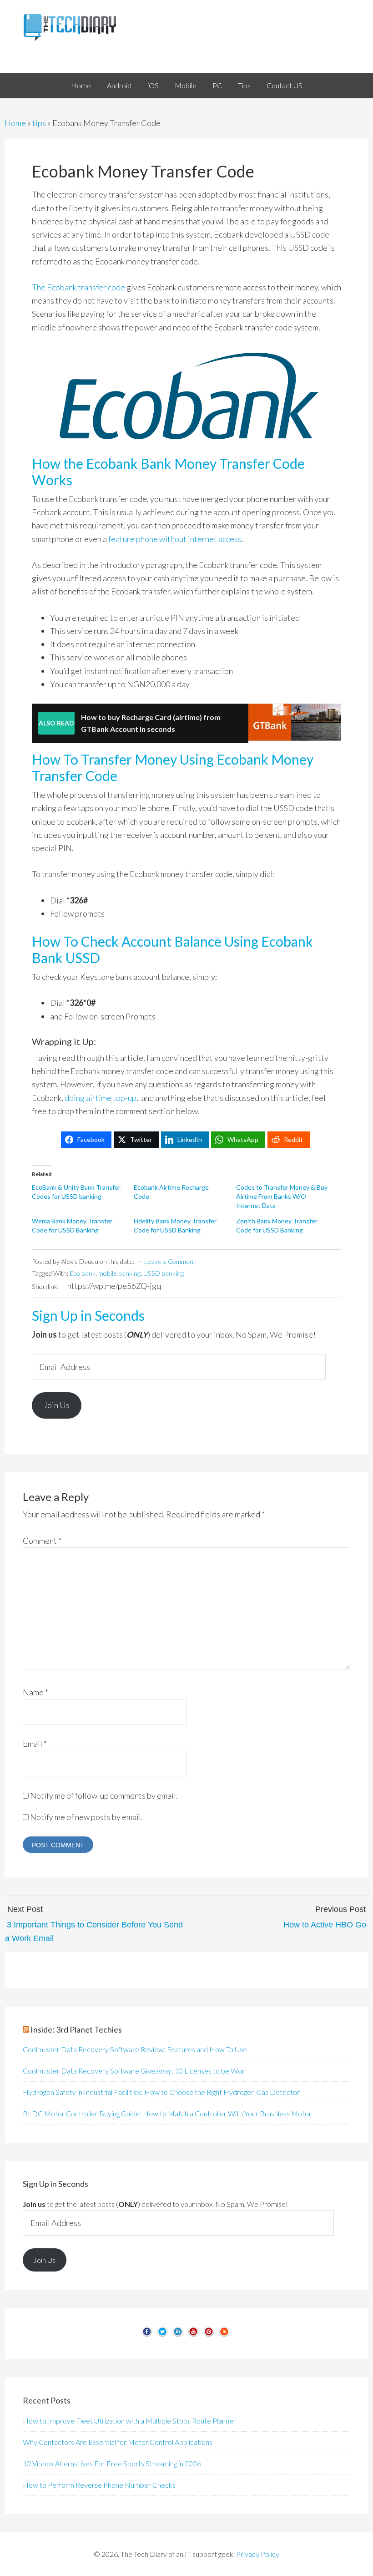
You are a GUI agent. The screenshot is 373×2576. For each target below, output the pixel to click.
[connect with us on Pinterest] (209, 2335)
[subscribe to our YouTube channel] (193, 2335)
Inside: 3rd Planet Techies (76, 2029)
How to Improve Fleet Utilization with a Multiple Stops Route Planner (129, 2421)
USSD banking (164, 1273)
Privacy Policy (258, 2554)
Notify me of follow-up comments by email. (104, 1795)
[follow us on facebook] (147, 2335)
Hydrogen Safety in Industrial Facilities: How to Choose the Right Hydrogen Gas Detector (161, 2092)
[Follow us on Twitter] (162, 2335)
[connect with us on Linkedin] (178, 2335)
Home (15, 123)
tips (39, 123)
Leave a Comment (170, 1261)
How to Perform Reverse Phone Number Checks (99, 2485)
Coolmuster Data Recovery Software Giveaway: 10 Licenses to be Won (134, 2071)
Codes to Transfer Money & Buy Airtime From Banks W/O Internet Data (282, 1196)
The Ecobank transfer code (78, 287)
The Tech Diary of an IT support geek (186, 27)
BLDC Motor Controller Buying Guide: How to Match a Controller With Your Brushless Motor (167, 2113)
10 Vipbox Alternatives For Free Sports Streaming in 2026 (112, 2463)
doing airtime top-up (101, 1098)
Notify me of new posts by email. (86, 1817)
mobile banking (119, 1273)
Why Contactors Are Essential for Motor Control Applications (118, 2442)
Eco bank (83, 1273)
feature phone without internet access (175, 539)
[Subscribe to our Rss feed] (224, 2335)
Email (35, 1744)
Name (35, 1692)
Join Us (57, 1405)
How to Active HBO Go (325, 1925)
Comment (42, 1541)
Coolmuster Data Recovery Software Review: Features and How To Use (135, 2049)
